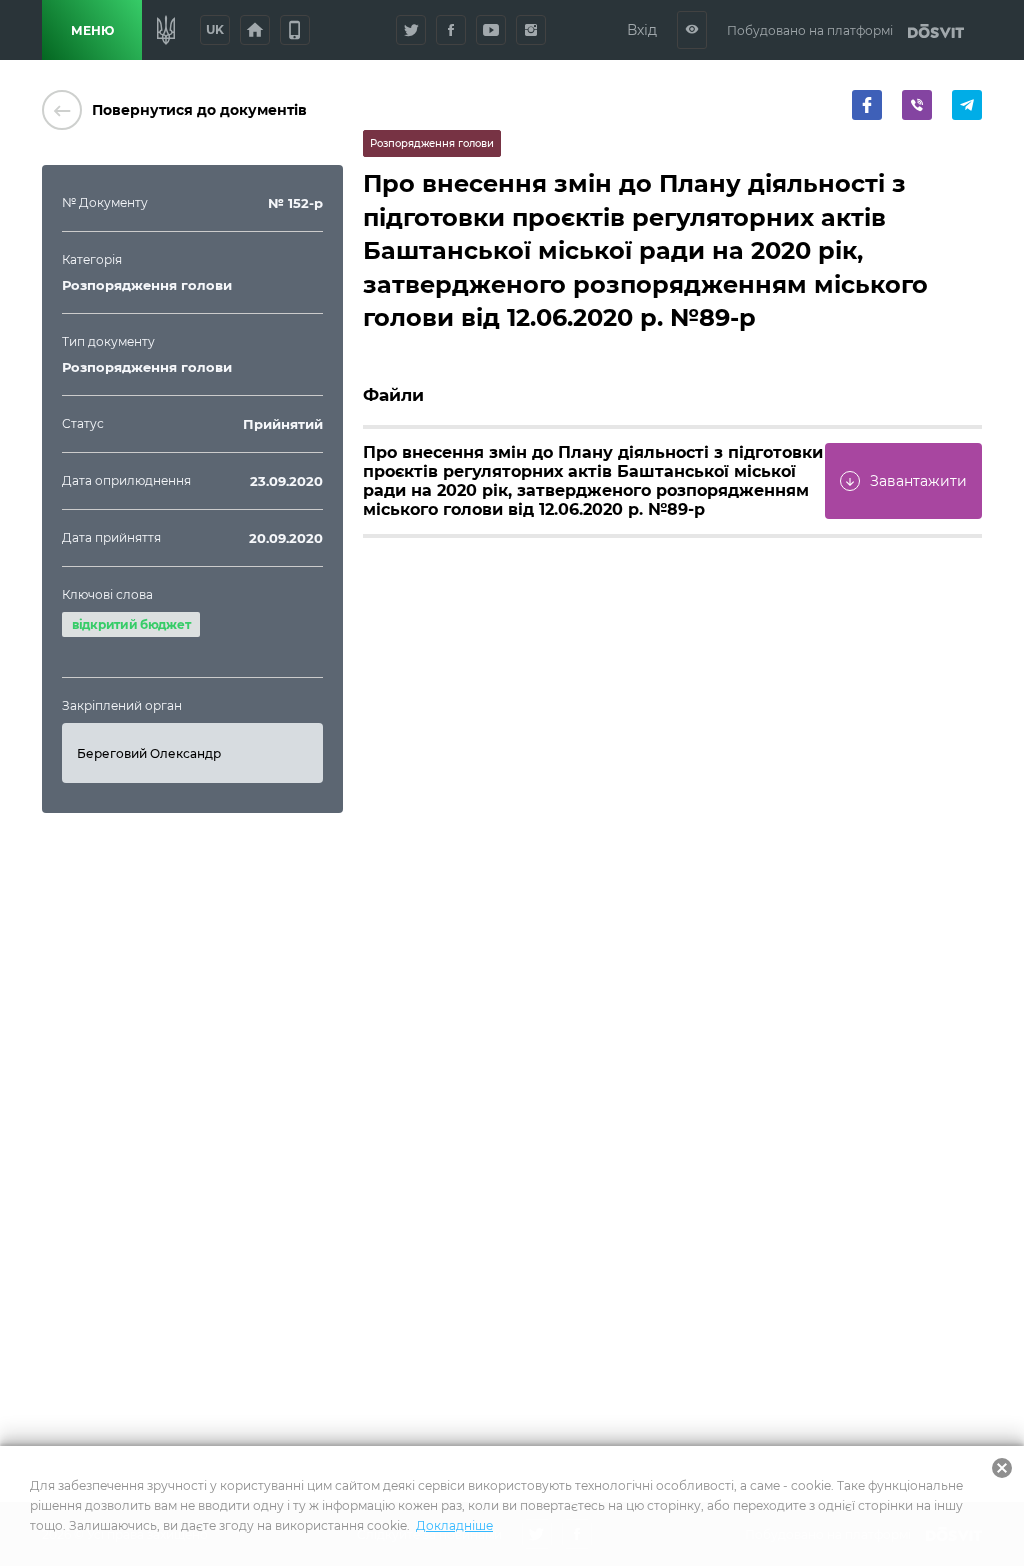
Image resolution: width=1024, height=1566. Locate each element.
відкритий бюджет (131, 624)
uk (215, 29)
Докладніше (454, 1525)
